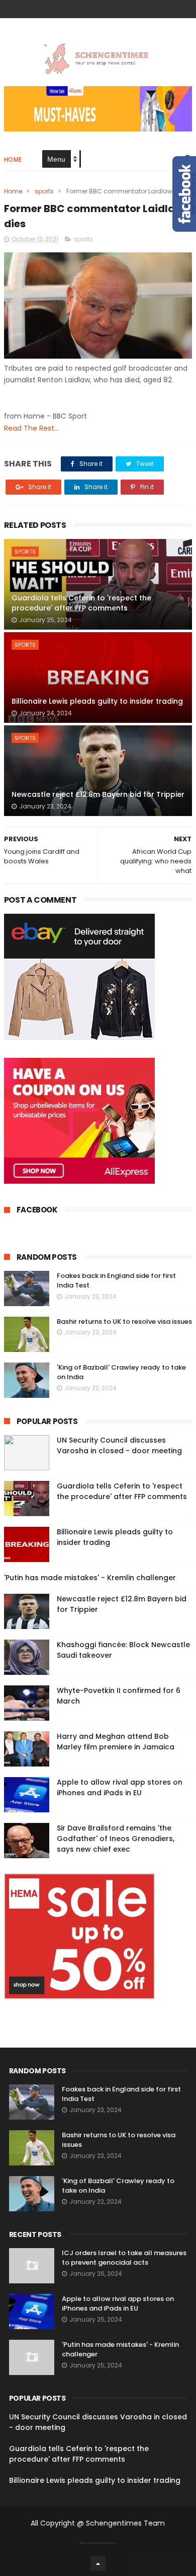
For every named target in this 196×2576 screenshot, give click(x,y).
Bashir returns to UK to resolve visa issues (124, 1321)
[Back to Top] (98, 2563)
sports (44, 191)
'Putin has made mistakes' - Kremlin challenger (90, 1578)
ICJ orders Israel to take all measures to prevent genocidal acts (124, 2258)
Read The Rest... (31, 428)
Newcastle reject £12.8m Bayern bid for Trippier (98, 794)
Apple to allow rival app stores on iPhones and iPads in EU (120, 1787)
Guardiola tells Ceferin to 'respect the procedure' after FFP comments (81, 603)
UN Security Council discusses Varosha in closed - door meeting (119, 1445)
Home (13, 159)
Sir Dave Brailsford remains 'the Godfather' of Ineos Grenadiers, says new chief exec (116, 1839)
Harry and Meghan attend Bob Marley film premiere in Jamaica (116, 1742)
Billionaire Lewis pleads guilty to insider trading (97, 701)
